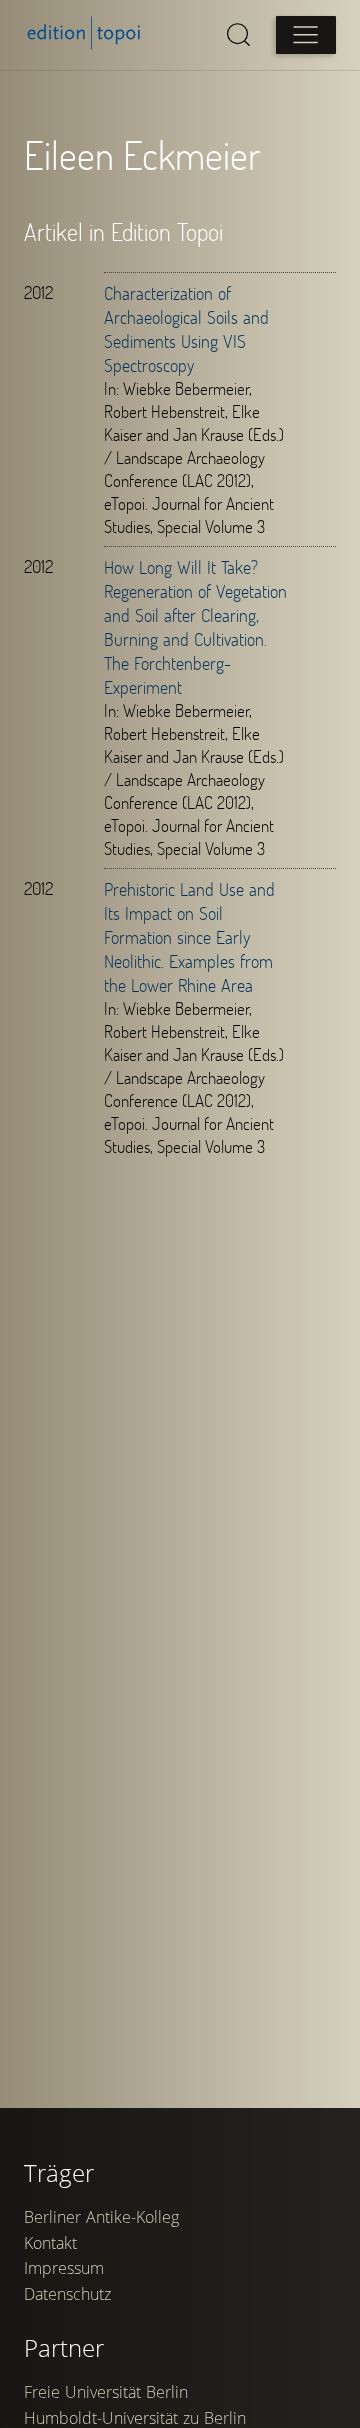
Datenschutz (67, 2294)
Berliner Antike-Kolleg (101, 2217)
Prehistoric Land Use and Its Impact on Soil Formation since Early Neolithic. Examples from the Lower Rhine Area (189, 937)
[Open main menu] (306, 35)
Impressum (64, 2268)
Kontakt (50, 2243)
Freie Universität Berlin (106, 2392)
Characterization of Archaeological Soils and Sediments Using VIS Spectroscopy (186, 329)
